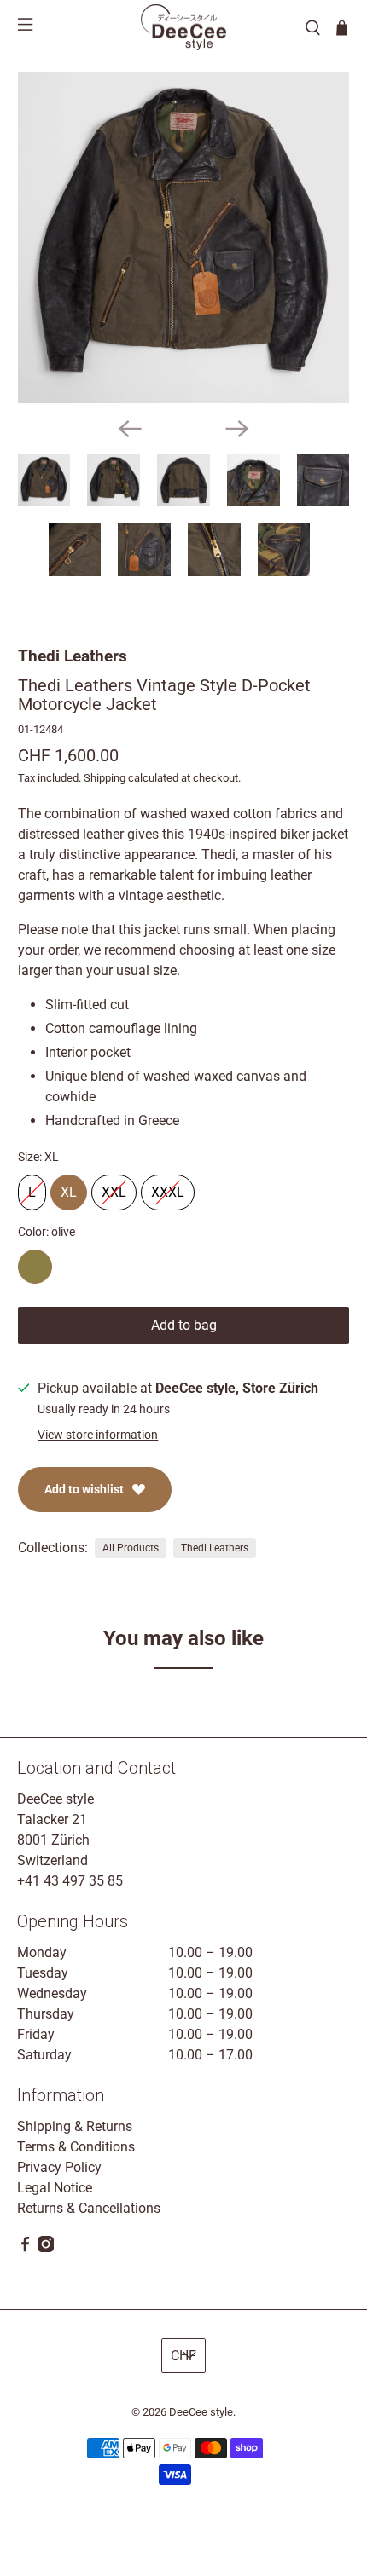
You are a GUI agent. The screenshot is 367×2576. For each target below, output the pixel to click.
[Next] (237, 429)
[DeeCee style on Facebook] (25, 2247)
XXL (114, 1187)
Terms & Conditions (76, 2147)
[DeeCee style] (183, 27)
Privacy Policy (59, 2167)
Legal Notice (55, 2188)
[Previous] (130, 429)
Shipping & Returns (75, 2126)
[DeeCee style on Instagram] (46, 2247)
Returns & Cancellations (89, 2208)
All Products (131, 1548)
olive (35, 1267)
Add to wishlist (84, 1489)
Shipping (105, 778)
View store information (98, 1435)
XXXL (168, 1187)
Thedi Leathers (73, 656)
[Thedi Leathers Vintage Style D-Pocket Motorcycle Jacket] (184, 237)
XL (69, 1187)
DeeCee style (201, 2412)
